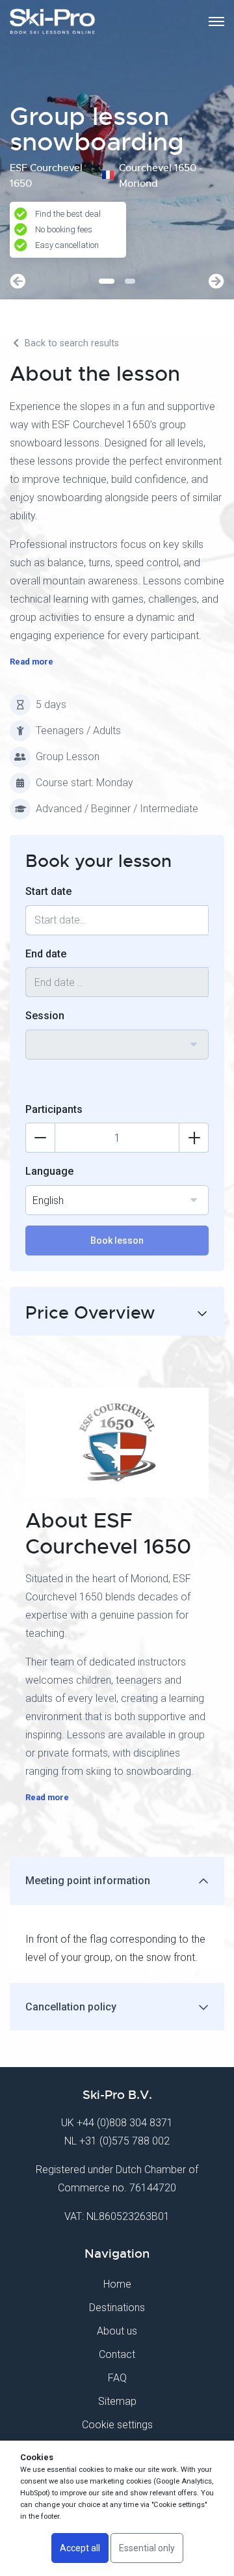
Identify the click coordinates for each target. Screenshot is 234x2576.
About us (117, 2331)
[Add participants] (194, 1138)
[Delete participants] (40, 1138)
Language (49, 1171)
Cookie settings (117, 2425)
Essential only (147, 2548)
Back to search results (71, 343)
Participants (54, 1109)
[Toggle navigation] (216, 21)
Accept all (80, 2548)
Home (117, 2284)
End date (46, 954)
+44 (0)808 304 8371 (125, 2123)
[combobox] (117, 1045)
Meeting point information (88, 1881)
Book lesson (117, 1240)
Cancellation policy (71, 2007)
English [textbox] (48, 1200)
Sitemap (117, 2401)
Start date (48, 891)
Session (45, 1016)
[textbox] (117, 1037)
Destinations (117, 2308)
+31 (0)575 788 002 (124, 2141)
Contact (117, 2354)
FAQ (117, 2378)
